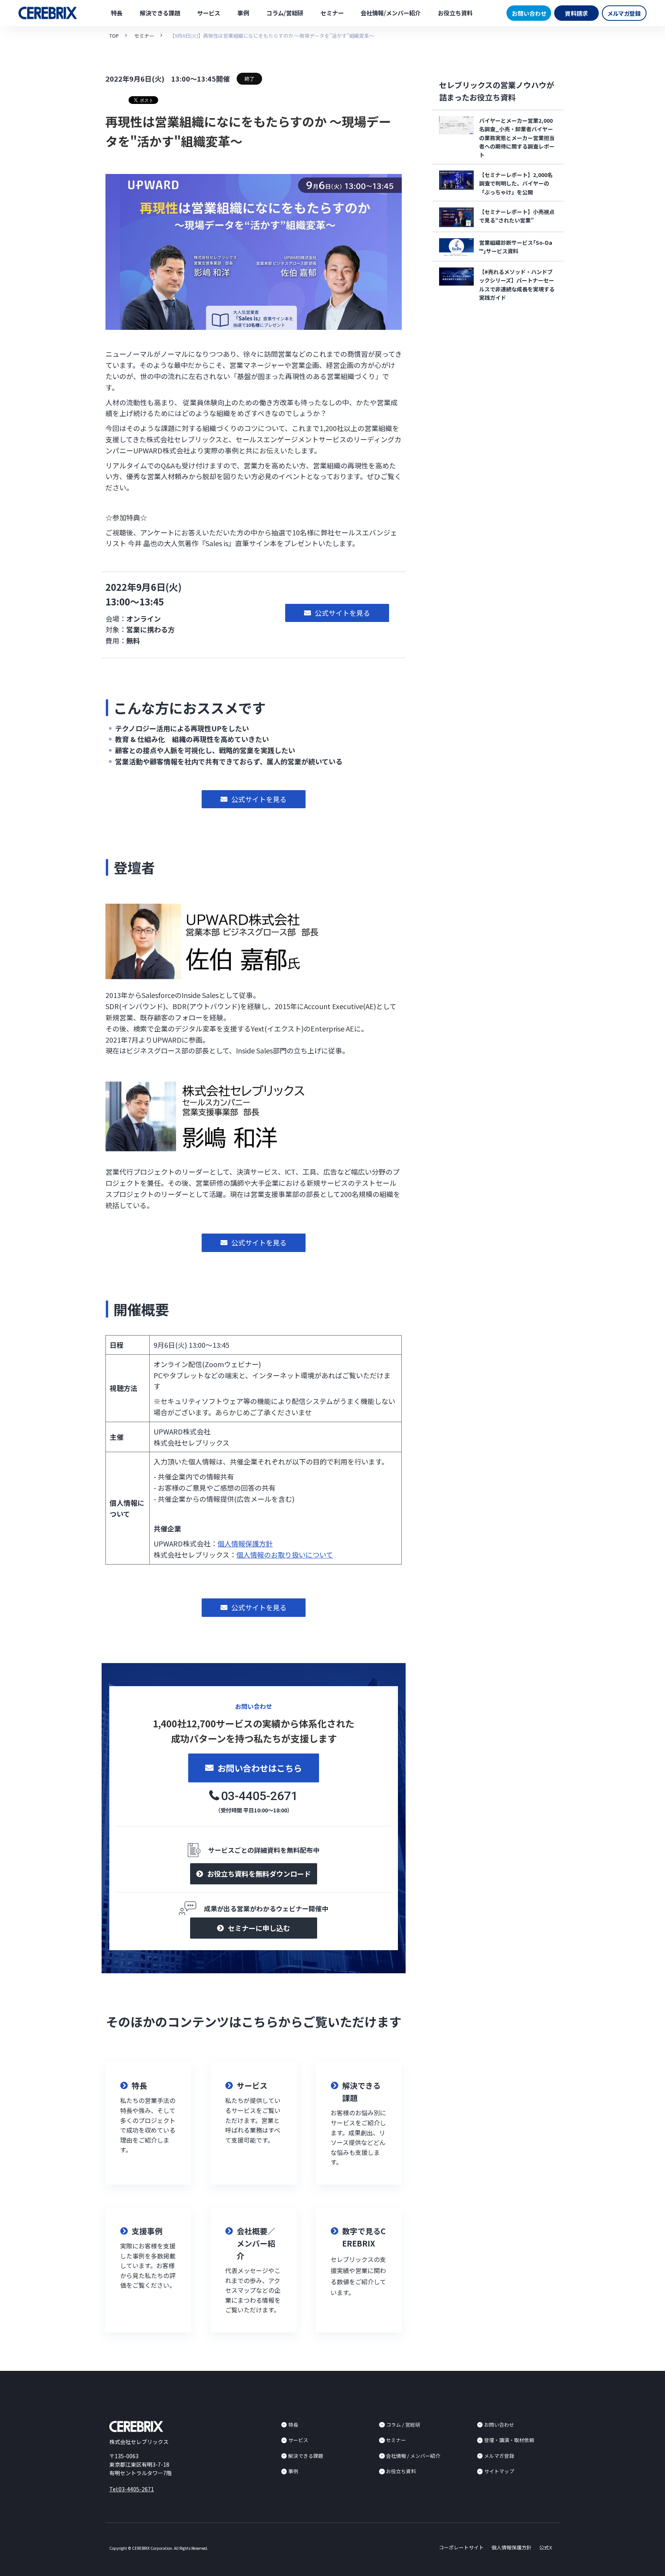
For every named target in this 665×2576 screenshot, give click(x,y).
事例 (243, 13)
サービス (209, 13)
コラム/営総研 (285, 13)
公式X (546, 2547)
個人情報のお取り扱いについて (285, 1555)
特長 (117, 13)
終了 (249, 79)
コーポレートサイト (461, 2547)
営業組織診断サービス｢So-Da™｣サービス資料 (516, 247)
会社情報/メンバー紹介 (391, 13)
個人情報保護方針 (245, 1543)
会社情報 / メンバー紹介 (413, 2456)
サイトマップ (499, 2471)
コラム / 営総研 (403, 2425)
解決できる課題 (160, 13)
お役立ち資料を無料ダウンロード (259, 1874)
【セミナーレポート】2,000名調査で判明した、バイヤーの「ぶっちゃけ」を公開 (516, 183)
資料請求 (576, 13)
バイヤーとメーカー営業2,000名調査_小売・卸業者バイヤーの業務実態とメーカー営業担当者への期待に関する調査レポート (517, 138)
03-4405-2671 (259, 1796)
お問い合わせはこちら (260, 1768)
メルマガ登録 (624, 13)
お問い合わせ (529, 13)
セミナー (332, 13)
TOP (114, 36)
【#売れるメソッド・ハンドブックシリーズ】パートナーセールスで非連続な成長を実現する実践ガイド (517, 285)
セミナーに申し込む (259, 1928)
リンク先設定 (148, 2123)
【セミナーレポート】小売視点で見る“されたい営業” (517, 216)
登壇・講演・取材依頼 (509, 2440)
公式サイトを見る (343, 613)
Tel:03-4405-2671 (132, 2489)
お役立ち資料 (455, 13)
